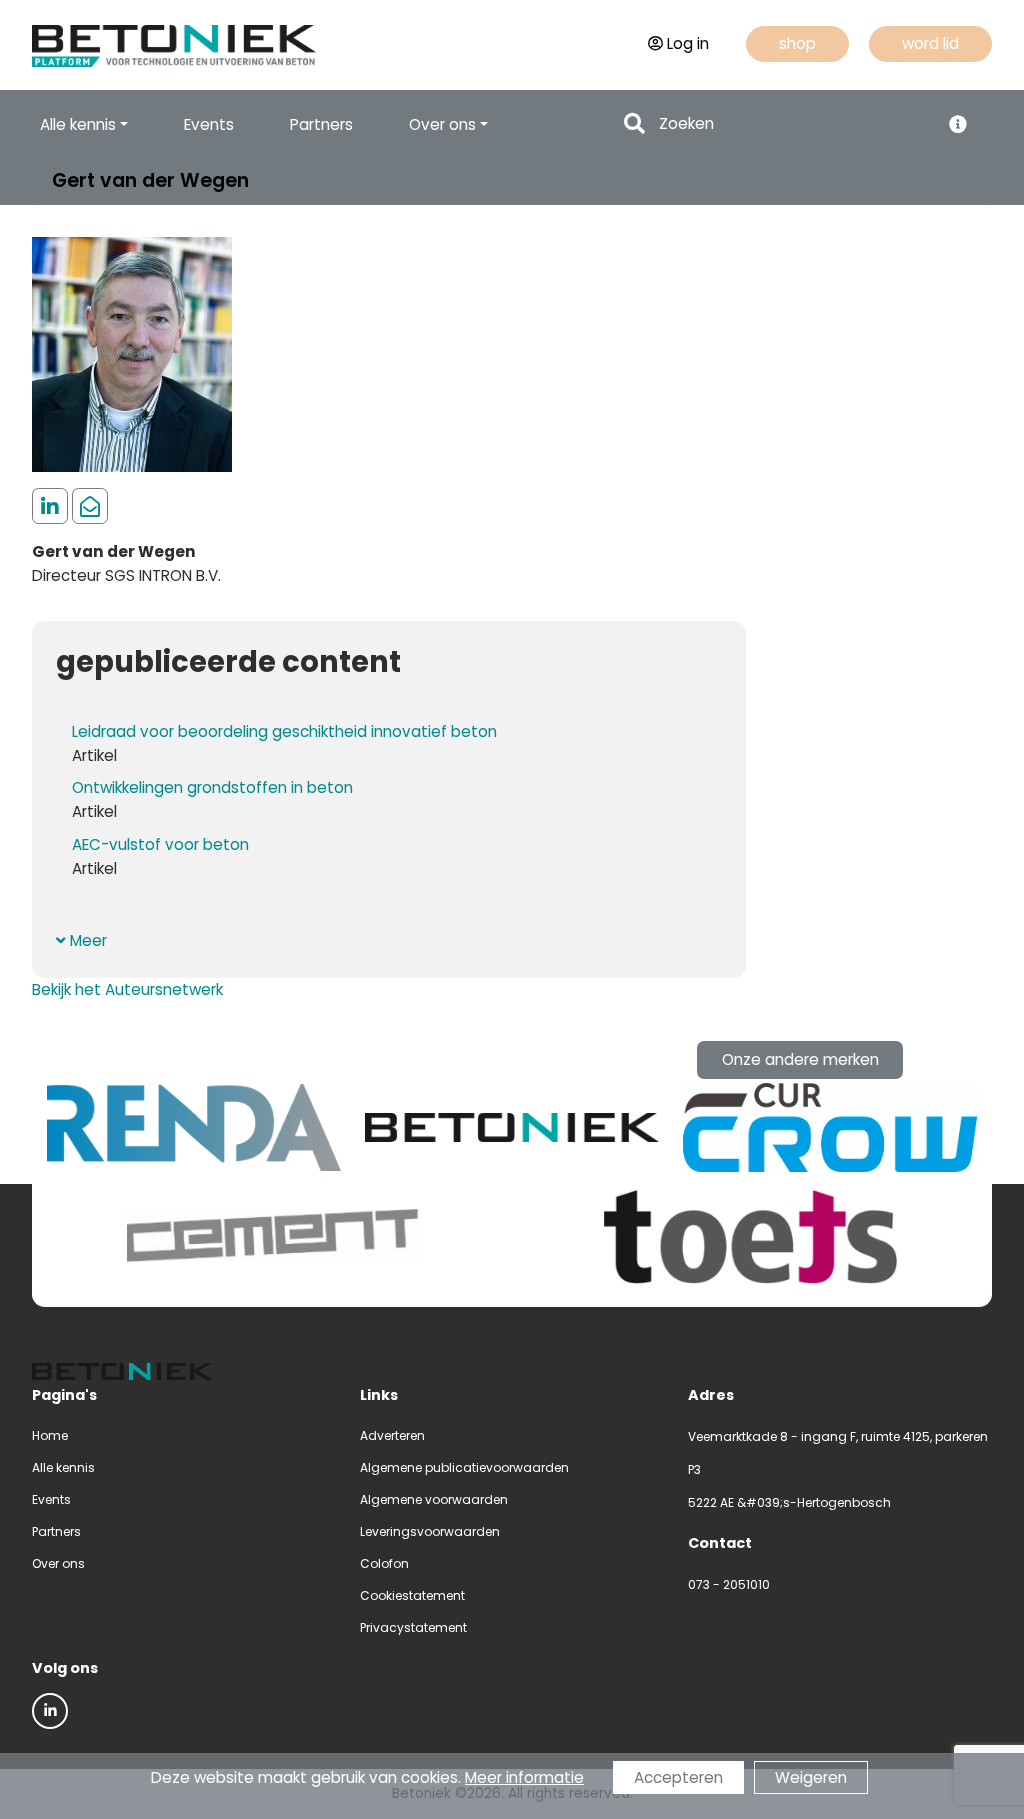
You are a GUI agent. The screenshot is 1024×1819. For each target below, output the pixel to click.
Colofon (384, 1563)
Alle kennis (63, 1467)
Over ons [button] (442, 124)
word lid (930, 43)
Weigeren (811, 1777)
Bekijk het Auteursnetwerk (127, 989)
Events (209, 124)
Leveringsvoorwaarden (430, 1531)
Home (50, 1435)
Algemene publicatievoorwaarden (464, 1467)
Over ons (58, 1563)
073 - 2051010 (729, 1584)
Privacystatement (413, 1627)
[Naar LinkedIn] (50, 1711)
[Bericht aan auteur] (90, 507)
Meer (86, 940)
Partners (321, 124)
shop (797, 43)
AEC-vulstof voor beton (160, 844)
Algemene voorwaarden (434, 1499)
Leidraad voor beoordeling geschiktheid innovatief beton (284, 731)
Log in (688, 43)
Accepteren (678, 1777)
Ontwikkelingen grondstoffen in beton (212, 787)
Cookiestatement (412, 1595)
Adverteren (392, 1435)
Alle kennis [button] (78, 124)
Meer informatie (524, 1777)
